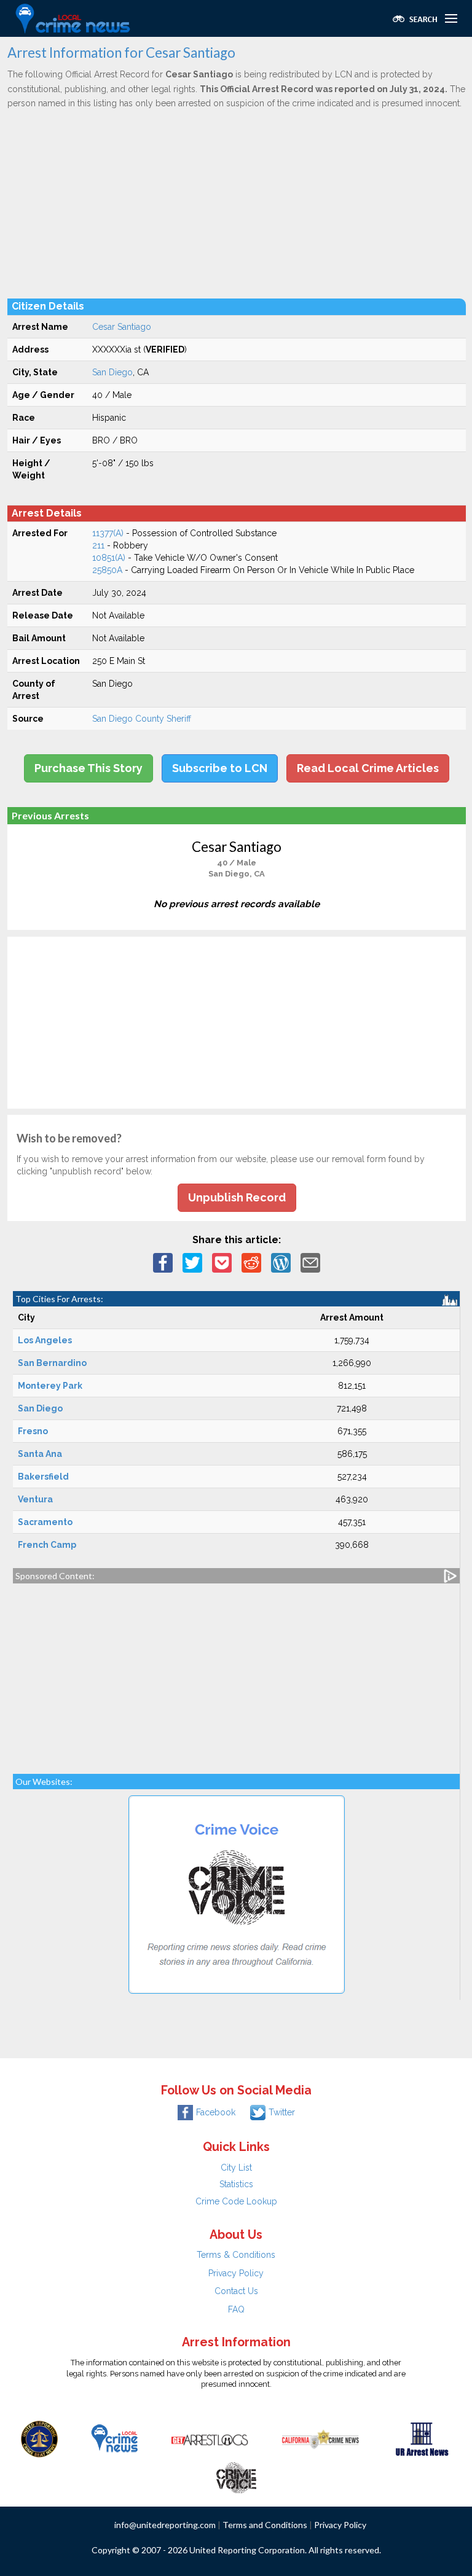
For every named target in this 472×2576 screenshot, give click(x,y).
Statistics (236, 2184)
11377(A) (108, 533)
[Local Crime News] (114, 2438)
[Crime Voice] (236, 2475)
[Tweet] (192, 1262)
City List (236, 2168)
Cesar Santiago (122, 327)
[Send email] (310, 1262)
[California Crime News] (321, 2438)
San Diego (112, 372)
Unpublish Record (237, 1197)
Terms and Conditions (265, 2525)
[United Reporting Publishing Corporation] (39, 2438)
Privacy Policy (236, 2273)
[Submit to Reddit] (251, 1262)
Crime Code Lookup (236, 2201)
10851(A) (109, 558)
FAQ (236, 2309)
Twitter (282, 2112)
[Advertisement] (237, 203)
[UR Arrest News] (422, 2438)
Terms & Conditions (236, 2255)
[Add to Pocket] (222, 1262)
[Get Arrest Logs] (210, 2438)
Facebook (216, 2112)
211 (98, 545)
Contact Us (236, 2291)
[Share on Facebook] (163, 1262)
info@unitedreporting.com (165, 2525)
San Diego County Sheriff (142, 719)
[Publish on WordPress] (281, 1262)
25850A (107, 570)
